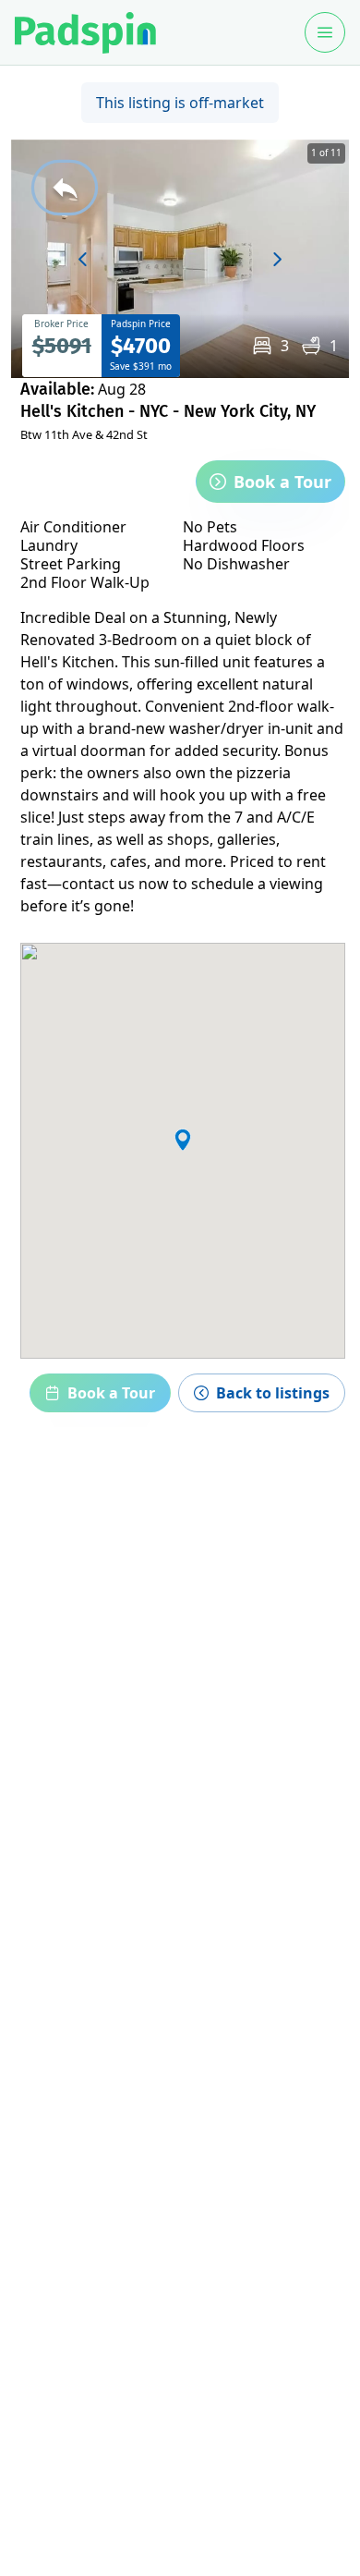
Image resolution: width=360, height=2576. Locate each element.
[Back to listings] (65, 188)
